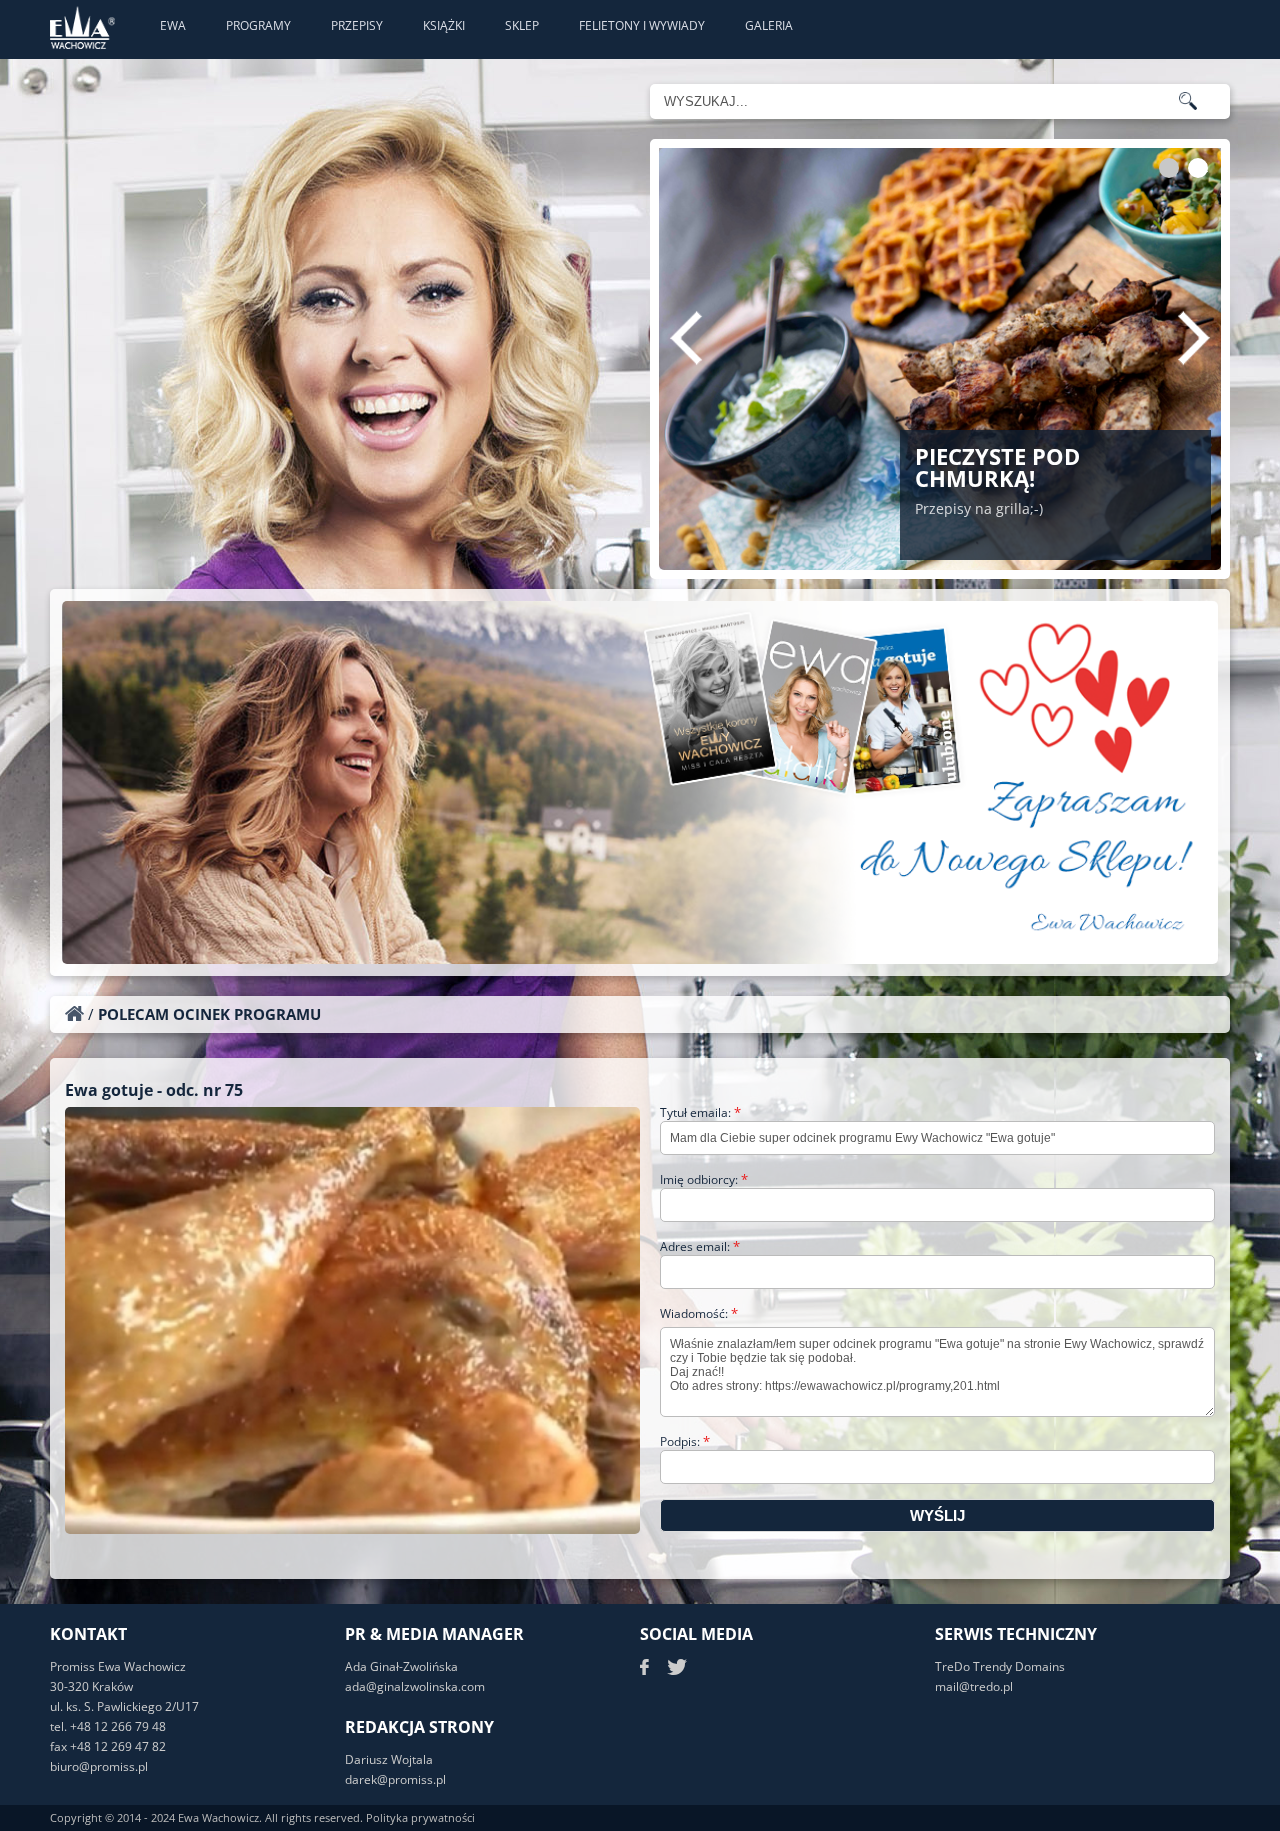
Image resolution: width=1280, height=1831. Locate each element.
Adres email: (700, 1246)
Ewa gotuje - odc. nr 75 (154, 1090)
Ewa (173, 25)
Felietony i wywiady (642, 25)
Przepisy (357, 25)
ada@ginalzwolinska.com (415, 1686)
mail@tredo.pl (974, 1686)
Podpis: (685, 1441)
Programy (258, 25)
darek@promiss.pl (395, 1779)
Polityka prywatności (420, 1817)
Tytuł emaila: (700, 1112)
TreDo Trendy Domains (1000, 1666)
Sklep (522, 25)
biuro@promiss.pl (99, 1766)
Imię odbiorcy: (704, 1179)
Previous (686, 338)
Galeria (769, 25)
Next (1194, 338)
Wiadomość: (699, 1313)
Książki (444, 25)
